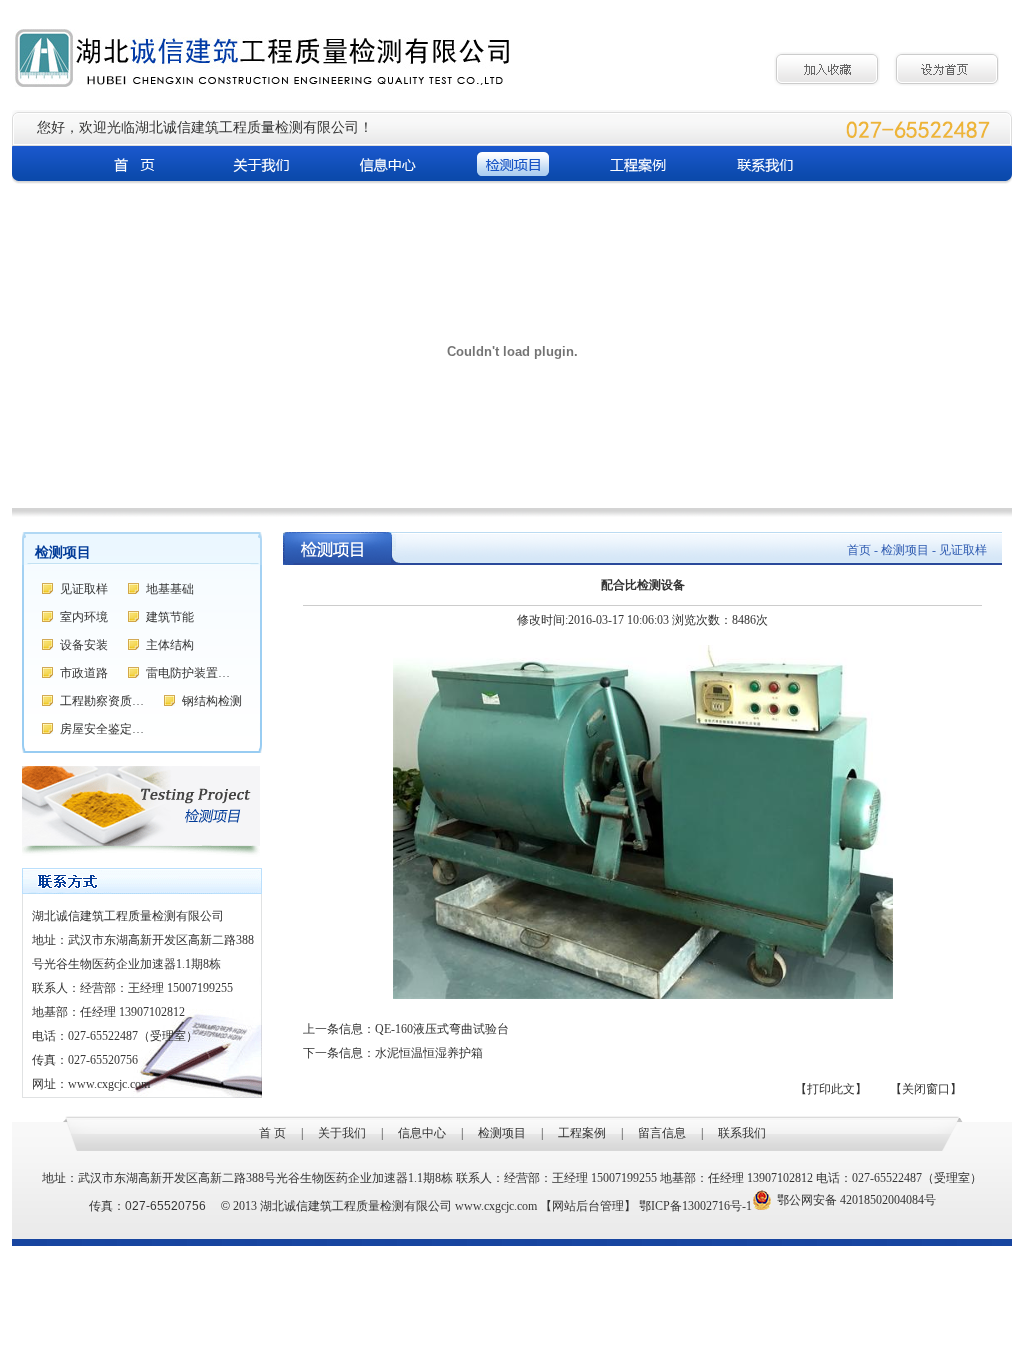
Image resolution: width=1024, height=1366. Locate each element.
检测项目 (502, 1133)
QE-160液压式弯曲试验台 (442, 1029)
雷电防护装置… (188, 673)
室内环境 (84, 617)
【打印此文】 (831, 1089)
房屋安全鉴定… (102, 729)
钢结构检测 (212, 701)
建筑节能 (170, 617)
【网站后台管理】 (588, 1206)
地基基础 (170, 589)
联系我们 (742, 1133)
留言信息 (662, 1133)
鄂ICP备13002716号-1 (695, 1206)
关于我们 (342, 1133)
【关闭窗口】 (926, 1089)
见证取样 (84, 589)
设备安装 (84, 645)
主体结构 (170, 645)
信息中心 (422, 1133)
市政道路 (84, 673)
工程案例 (582, 1133)
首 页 (272, 1133)
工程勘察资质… (102, 701)
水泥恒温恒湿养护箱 (429, 1053)
